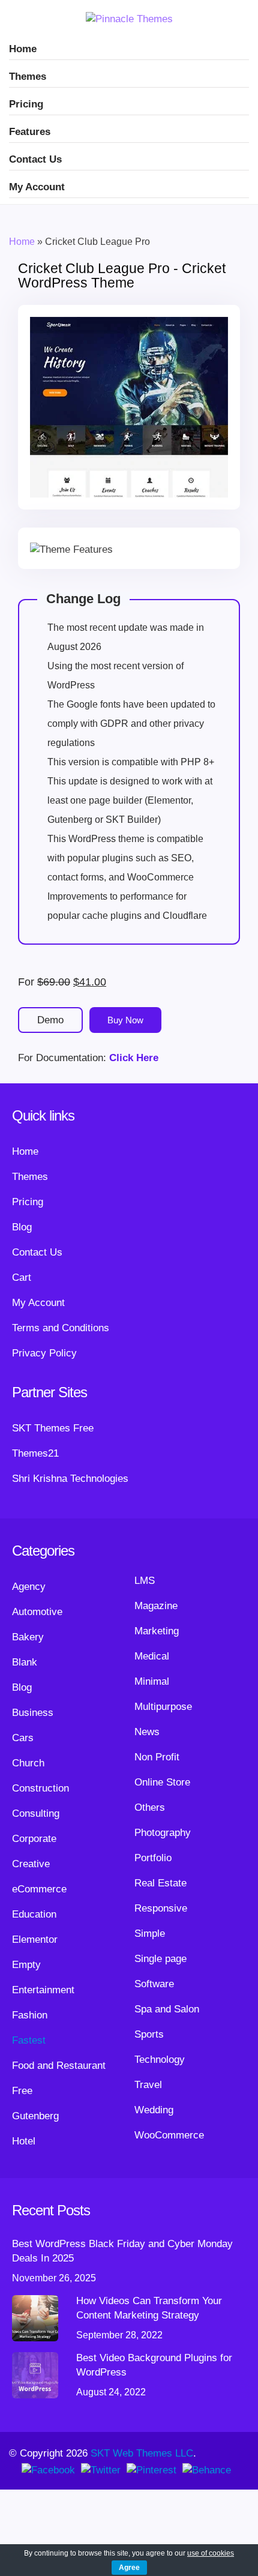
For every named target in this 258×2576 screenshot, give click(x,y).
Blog (22, 1227)
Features (30, 132)
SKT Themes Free (53, 1428)
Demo (50, 1020)
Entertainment (43, 1990)
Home (23, 49)
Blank (25, 1662)
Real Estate (160, 1883)
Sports (149, 2034)
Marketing (157, 1631)
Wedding (154, 2110)
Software (154, 1984)
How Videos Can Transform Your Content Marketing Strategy (149, 2308)
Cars (23, 1738)
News (147, 1732)
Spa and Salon (167, 2009)
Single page (160, 1959)
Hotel (24, 2141)
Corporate (34, 1839)
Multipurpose (163, 1707)
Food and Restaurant (59, 2066)
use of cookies (211, 2553)
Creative (31, 1864)
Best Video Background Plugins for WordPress (154, 2365)
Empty (26, 1965)
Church (28, 1763)
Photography (163, 1833)
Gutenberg (35, 2116)
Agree (129, 2568)
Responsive (161, 1908)
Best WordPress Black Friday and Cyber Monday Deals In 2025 (122, 2251)
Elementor (35, 1940)
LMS (145, 1581)
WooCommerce (169, 2135)
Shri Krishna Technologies (70, 1479)
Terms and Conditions (61, 1328)
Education (34, 1914)
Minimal (152, 1681)
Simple (150, 1934)
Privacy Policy (44, 1353)
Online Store (162, 1782)
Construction (40, 1788)
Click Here (134, 1058)
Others (150, 1807)
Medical (152, 1656)
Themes (28, 77)
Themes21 (35, 1453)
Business (33, 1713)
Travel (148, 2085)
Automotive (37, 1612)
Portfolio (153, 1858)
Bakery (28, 1637)
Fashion (30, 2015)
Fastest (29, 2040)
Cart (22, 1277)
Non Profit (157, 1757)
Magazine (156, 1606)
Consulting (36, 1813)
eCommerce (39, 1889)
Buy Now (125, 1020)
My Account (37, 187)
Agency (29, 1587)
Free (22, 2091)
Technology (160, 2060)
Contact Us (35, 159)
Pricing (26, 104)
